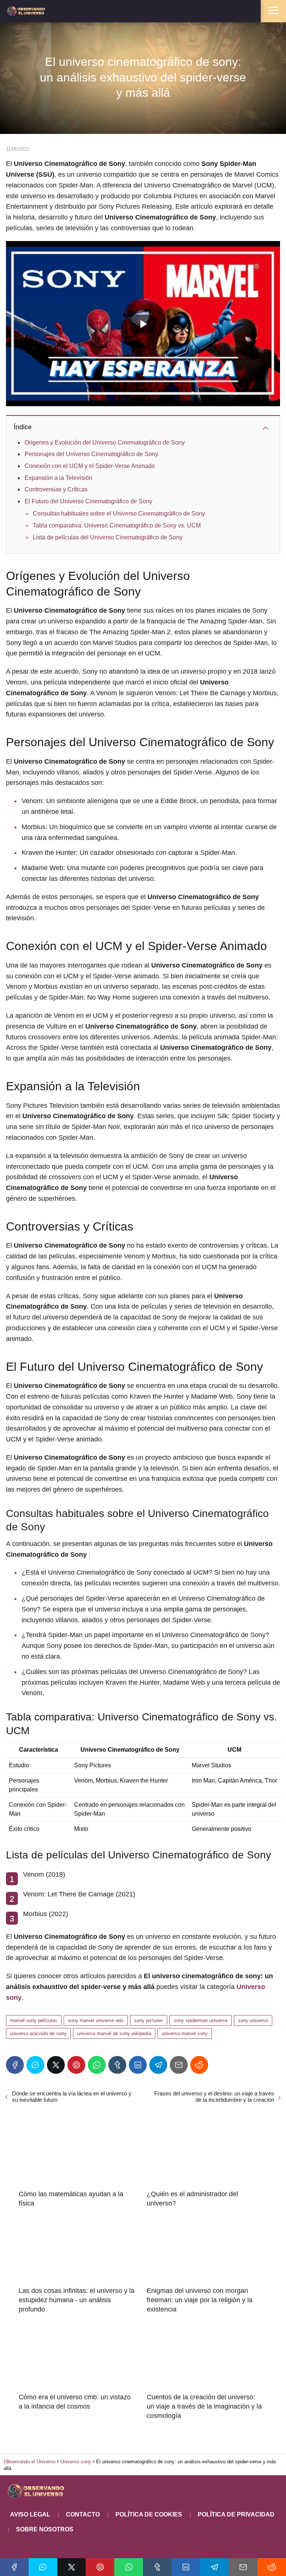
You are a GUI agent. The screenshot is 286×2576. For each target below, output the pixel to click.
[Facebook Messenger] (35, 2065)
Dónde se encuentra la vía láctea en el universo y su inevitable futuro (72, 2097)
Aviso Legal (30, 2514)
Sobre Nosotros (45, 2529)
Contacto (83, 2514)
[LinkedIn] (138, 2065)
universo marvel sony (185, 2033)
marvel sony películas (34, 2020)
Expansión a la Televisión (58, 478)
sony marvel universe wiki (96, 2020)
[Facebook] (15, 2065)
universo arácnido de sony (38, 2033)
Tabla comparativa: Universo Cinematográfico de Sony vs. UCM (117, 525)
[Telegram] (158, 2065)
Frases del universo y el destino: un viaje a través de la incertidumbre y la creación (214, 2097)
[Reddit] (199, 2065)
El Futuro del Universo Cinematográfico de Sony (88, 501)
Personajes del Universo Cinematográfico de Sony (91, 454)
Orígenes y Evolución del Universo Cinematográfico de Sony (105, 442)
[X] (56, 2065)
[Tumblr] (117, 2065)
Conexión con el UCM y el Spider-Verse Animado (90, 466)
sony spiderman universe (201, 2020)
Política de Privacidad (236, 2514)
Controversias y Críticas (56, 489)
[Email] (179, 2065)
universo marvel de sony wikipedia (114, 2033)
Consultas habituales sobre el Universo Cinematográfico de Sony (119, 514)
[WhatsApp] (97, 2065)
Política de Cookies (149, 2514)
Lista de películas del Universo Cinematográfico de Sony (108, 537)
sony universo (253, 2020)
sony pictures (149, 2020)
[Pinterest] (76, 2065)
